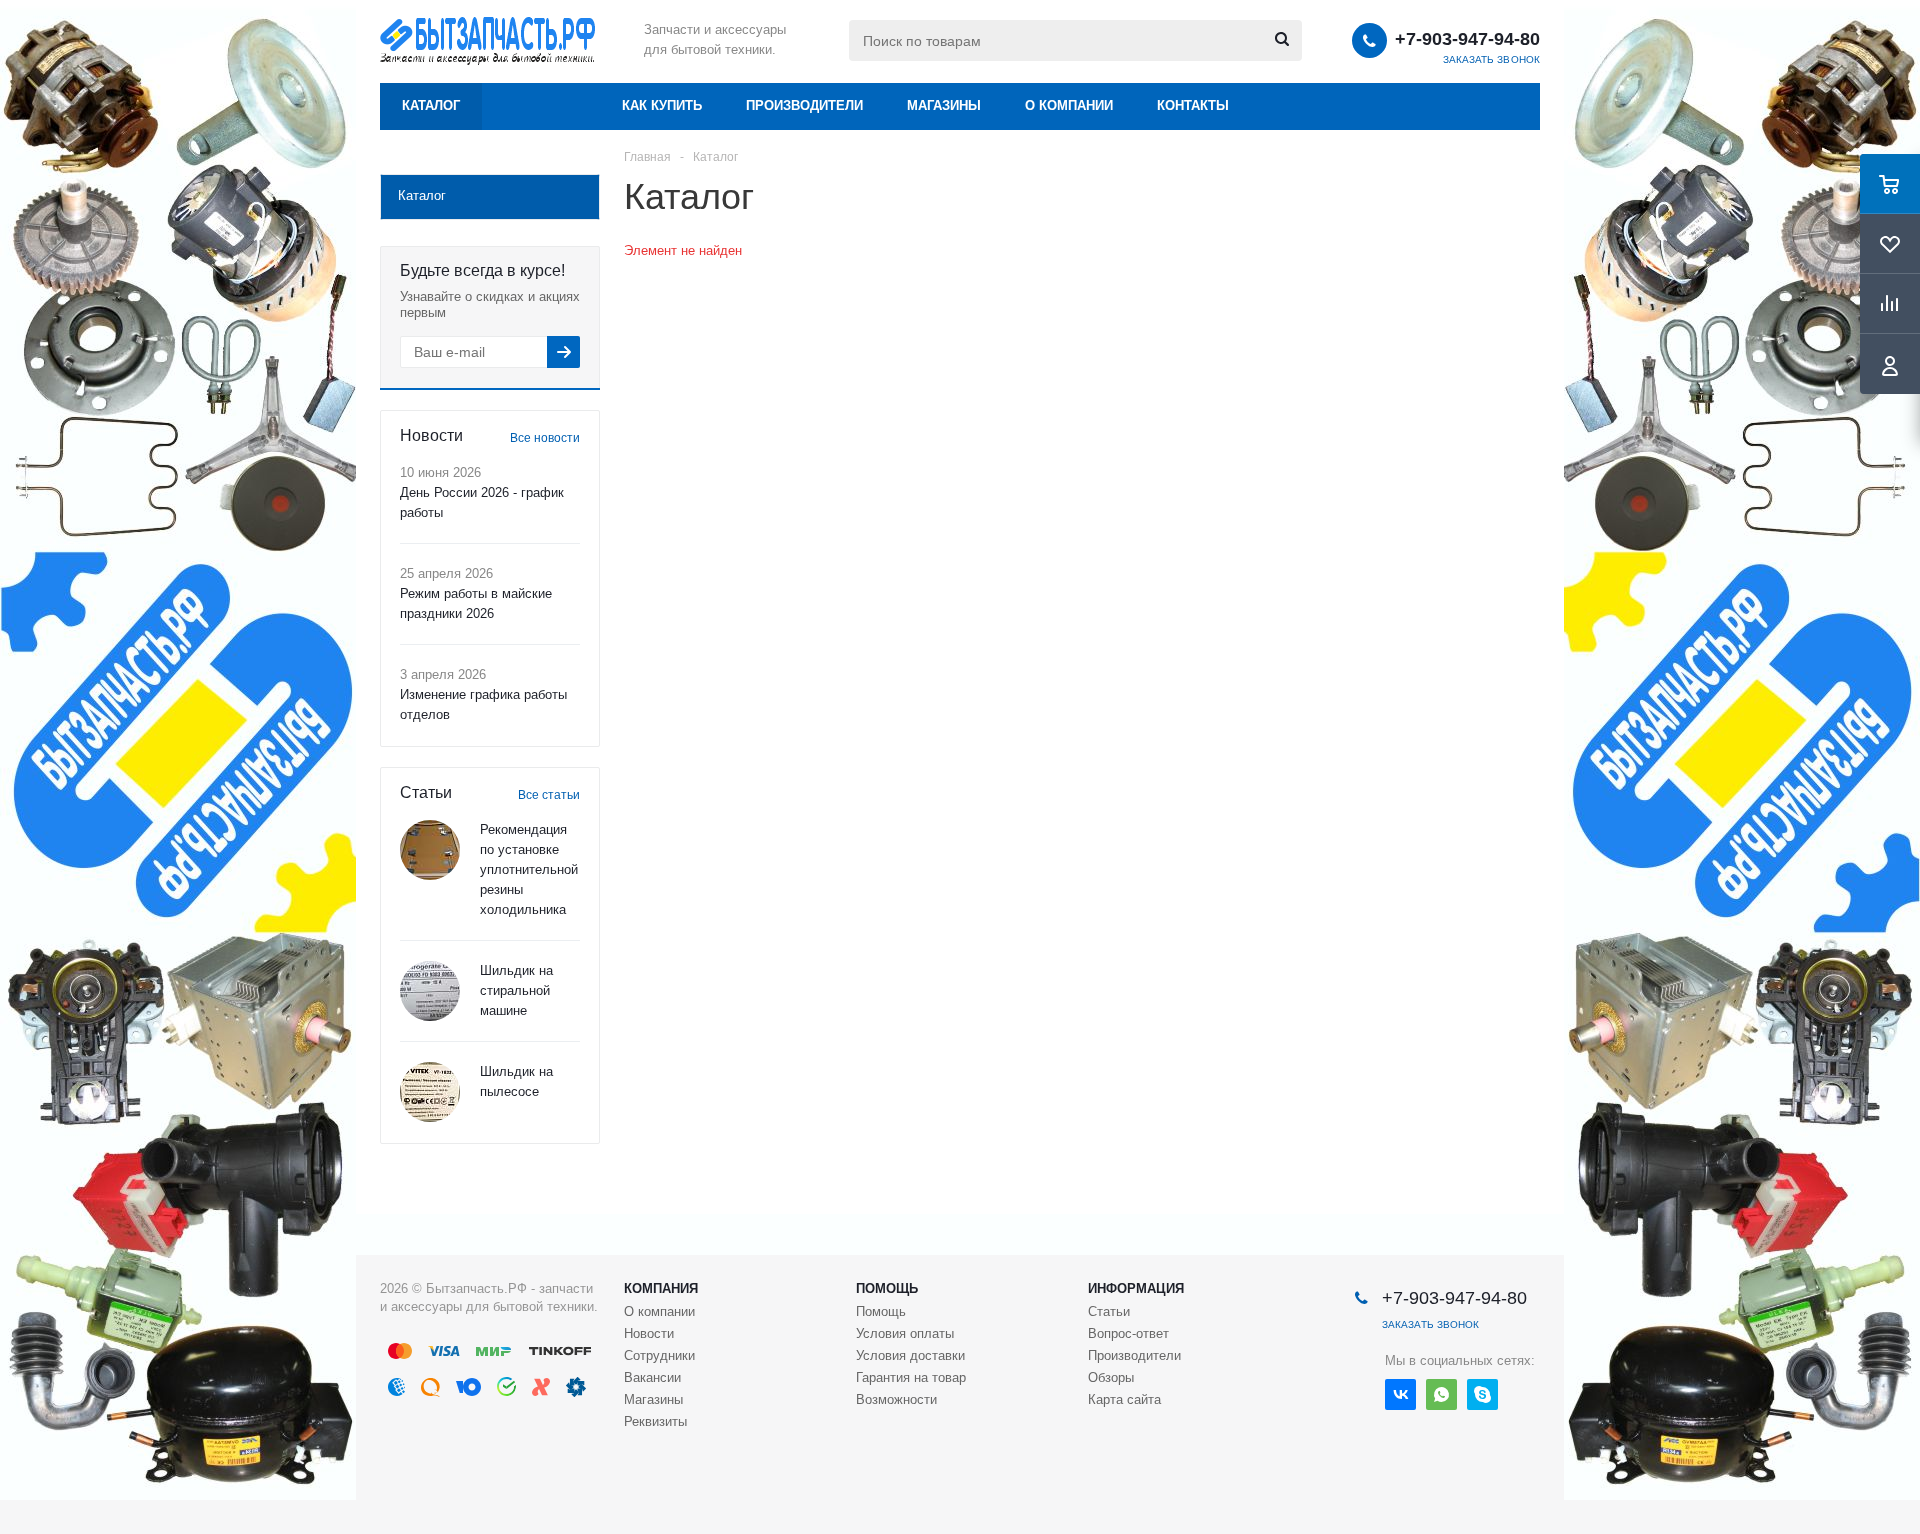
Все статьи (549, 795)
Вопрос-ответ (1128, 1333)
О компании (1069, 105)
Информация (1136, 1288)
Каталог (431, 105)
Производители (804, 105)
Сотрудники (659, 1355)
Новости (649, 1333)
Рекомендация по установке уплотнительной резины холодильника (529, 869)
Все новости (545, 438)
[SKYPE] (1482, 1394)
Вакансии (652, 1377)
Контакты (1193, 105)
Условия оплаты (905, 1333)
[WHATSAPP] (1441, 1394)
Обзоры (1111, 1377)
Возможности (896, 1399)
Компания (661, 1288)
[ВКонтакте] (1400, 1394)
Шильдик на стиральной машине (516, 990)
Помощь (887, 1288)
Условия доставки (910, 1355)
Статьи (1109, 1311)
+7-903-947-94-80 (1467, 39)
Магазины (944, 105)
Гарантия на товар (911, 1377)
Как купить (662, 105)
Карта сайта (1124, 1399)
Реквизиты (655, 1421)
